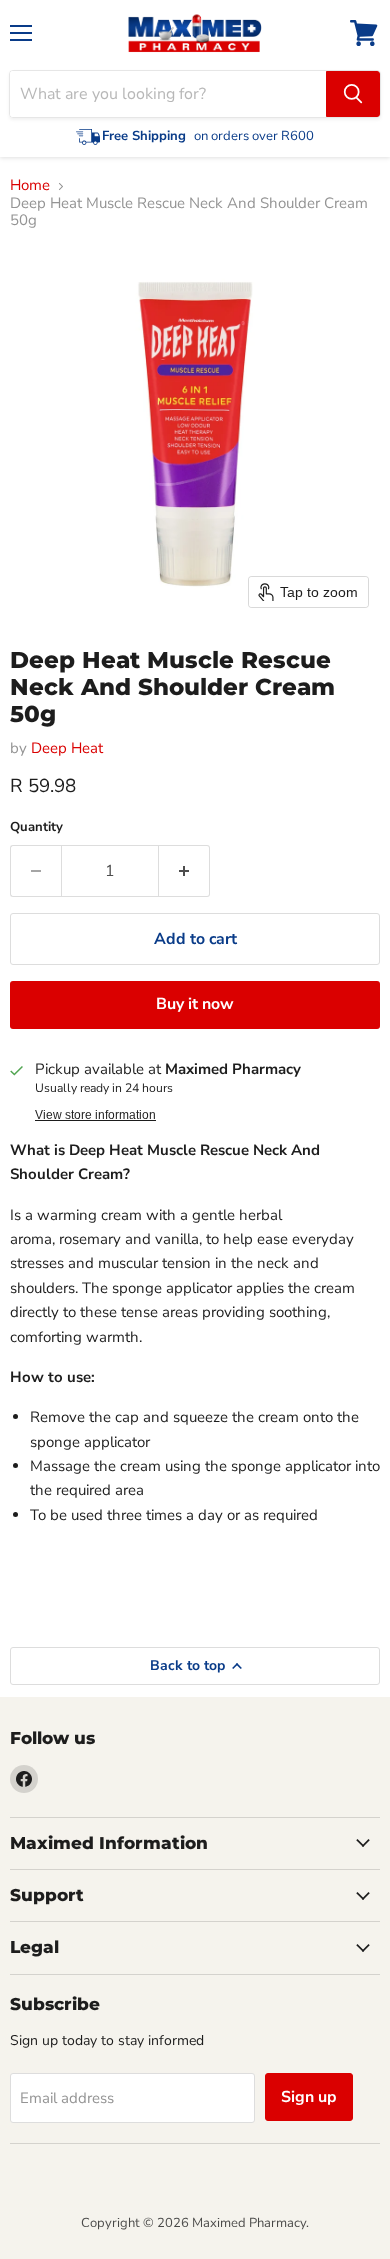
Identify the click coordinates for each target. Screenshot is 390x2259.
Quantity (36, 827)
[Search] (353, 94)
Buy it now (195, 1004)
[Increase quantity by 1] (184, 871)
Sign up (309, 2097)
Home (30, 185)
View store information (95, 1115)
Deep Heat (67, 748)
